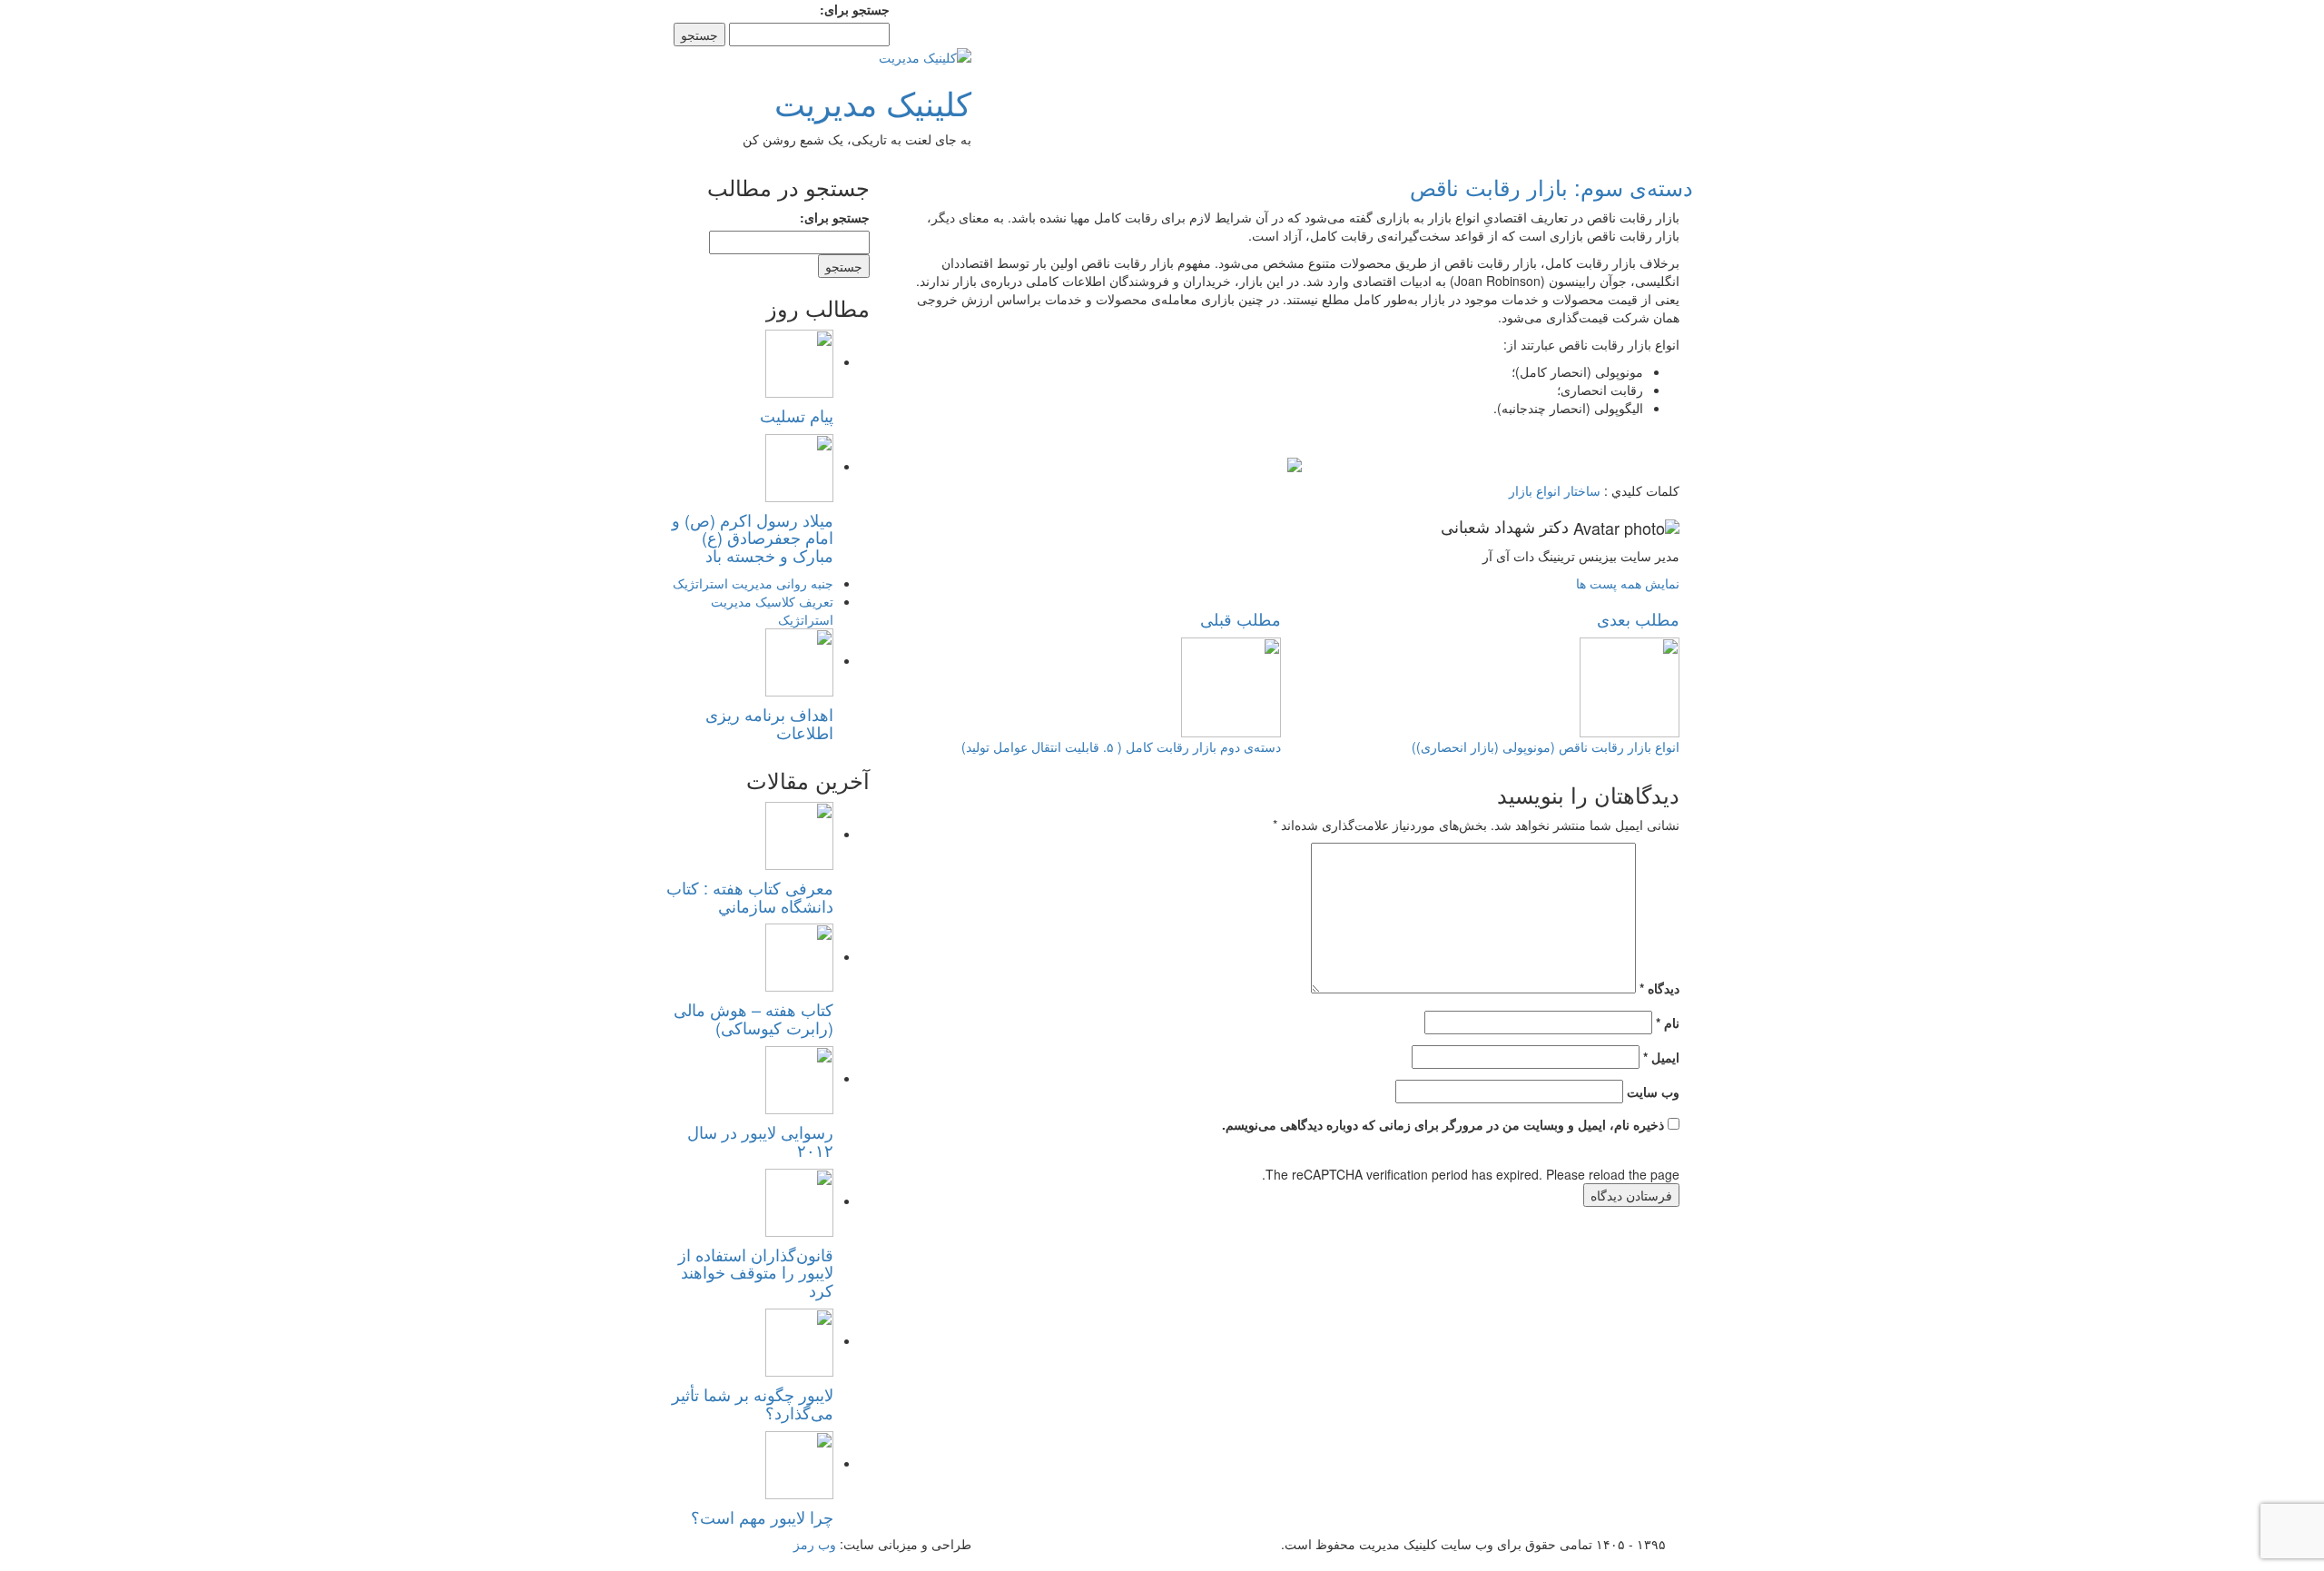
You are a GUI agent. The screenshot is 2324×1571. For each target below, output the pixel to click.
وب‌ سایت (1653, 1092)
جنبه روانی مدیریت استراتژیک (753, 583)
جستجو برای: (855, 9)
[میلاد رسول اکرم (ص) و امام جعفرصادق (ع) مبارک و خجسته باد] (799, 466)
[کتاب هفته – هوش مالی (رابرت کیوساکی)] (799, 956)
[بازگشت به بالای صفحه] (2319, 1562)
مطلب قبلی (1241, 618)
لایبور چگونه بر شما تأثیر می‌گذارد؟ (753, 1403)
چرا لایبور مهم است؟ (762, 1517)
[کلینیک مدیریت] (925, 55)
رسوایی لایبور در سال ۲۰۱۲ (760, 1141)
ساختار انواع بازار (1555, 490)
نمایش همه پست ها (1628, 583)
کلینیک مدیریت (873, 102)
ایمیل (1661, 1057)
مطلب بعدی (1638, 618)
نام (1668, 1023)
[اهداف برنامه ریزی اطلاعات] (799, 660)
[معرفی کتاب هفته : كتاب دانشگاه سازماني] (799, 834)
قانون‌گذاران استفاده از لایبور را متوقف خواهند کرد (756, 1272)
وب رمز (815, 1544)
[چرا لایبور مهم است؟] (799, 1463)
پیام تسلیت (797, 415)
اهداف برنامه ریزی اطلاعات (769, 723)
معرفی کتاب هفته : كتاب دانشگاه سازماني (750, 896)
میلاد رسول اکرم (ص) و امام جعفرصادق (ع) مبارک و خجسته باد (753, 538)
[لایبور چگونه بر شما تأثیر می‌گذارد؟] (799, 1340)
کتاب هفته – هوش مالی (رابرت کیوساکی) (753, 1018)
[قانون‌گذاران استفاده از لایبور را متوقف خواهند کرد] (799, 1200)
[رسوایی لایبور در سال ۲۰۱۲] (799, 1078)
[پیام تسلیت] (799, 361)
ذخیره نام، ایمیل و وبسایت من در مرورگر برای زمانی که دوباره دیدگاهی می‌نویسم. (1443, 1124)
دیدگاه (1659, 988)
